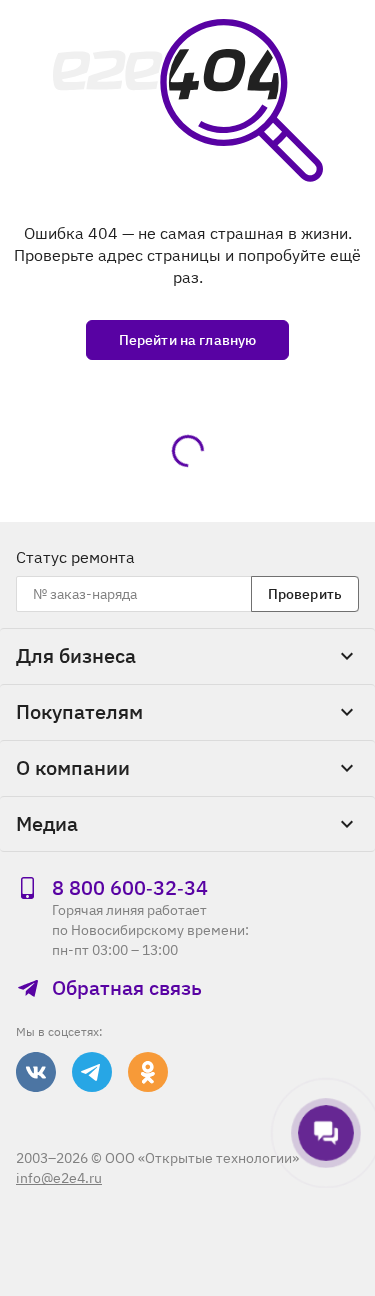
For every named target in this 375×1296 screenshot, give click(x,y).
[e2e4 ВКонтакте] (36, 1072)
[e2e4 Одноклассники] (148, 1072)
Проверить (305, 594)
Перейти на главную (188, 340)
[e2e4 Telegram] (92, 1072)
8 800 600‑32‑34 (130, 888)
